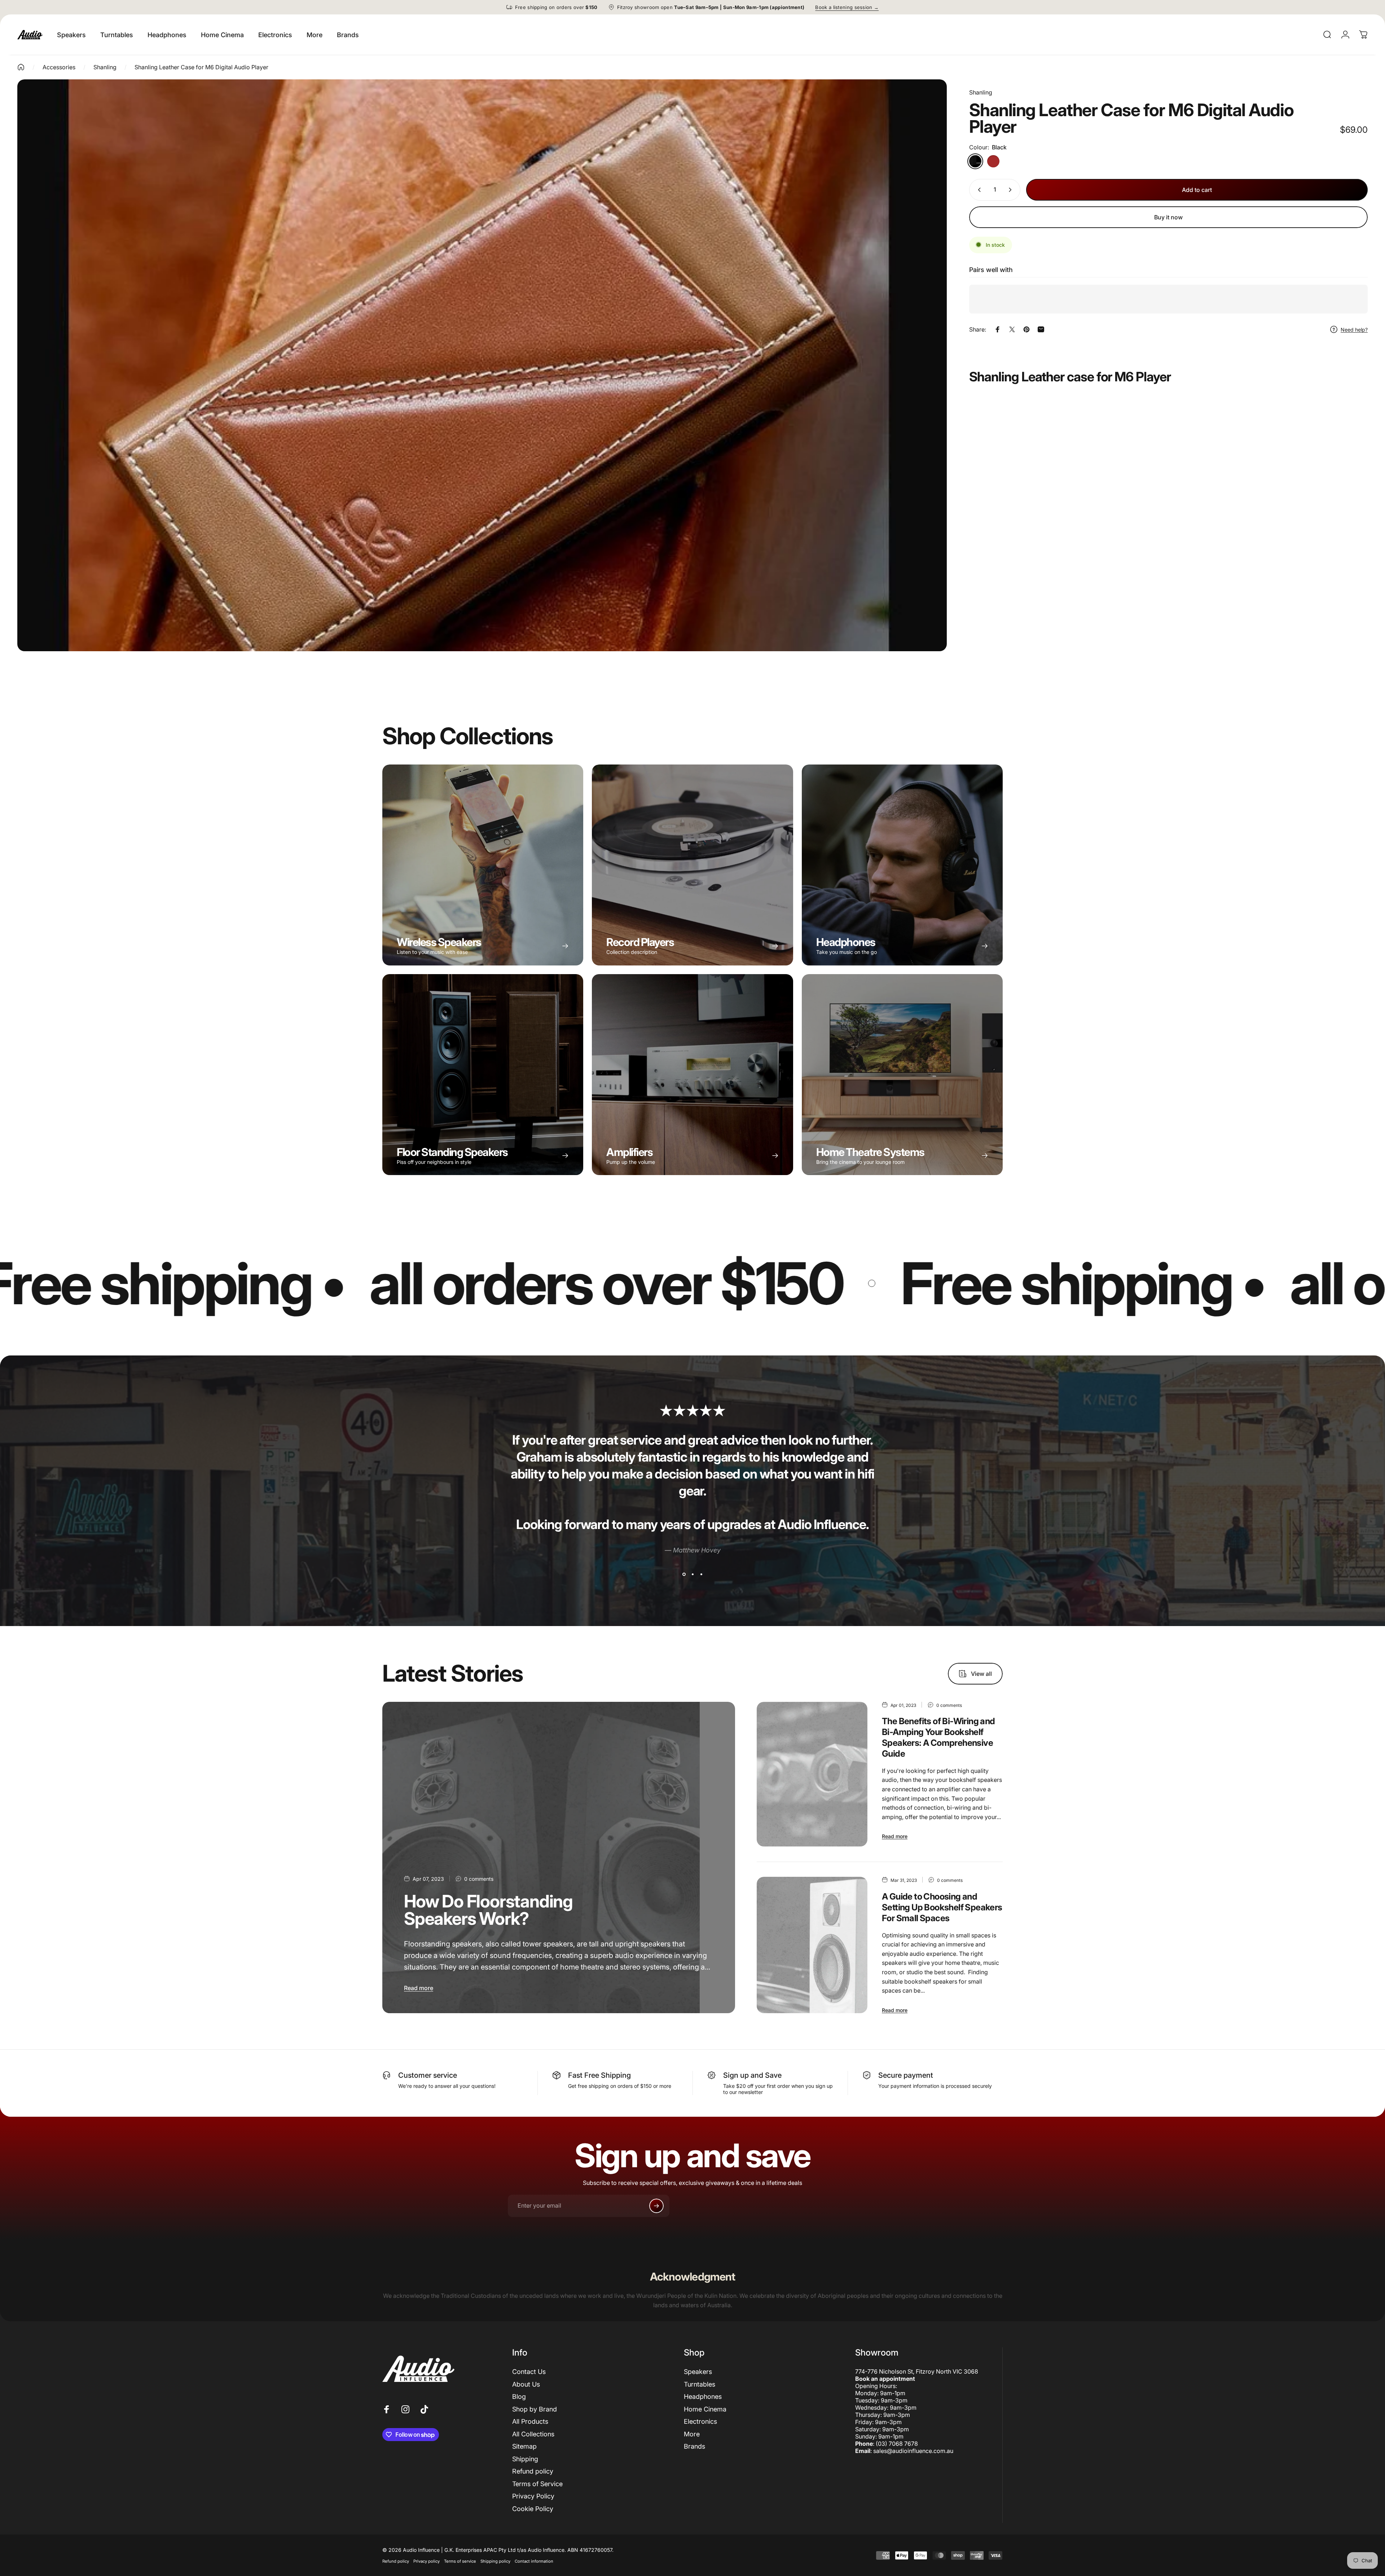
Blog (519, 2397)
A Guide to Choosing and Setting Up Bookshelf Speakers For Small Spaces (942, 1907)
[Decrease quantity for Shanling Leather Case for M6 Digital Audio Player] (978, 190)
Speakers (698, 2372)
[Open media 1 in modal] (482, 365)
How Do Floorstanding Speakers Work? (488, 1910)
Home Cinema (705, 2409)
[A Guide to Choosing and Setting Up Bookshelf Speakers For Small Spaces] (812, 1945)
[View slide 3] (701, 1574)
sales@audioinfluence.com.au (913, 2451)
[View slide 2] (692, 1574)
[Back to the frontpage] (21, 67)
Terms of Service (537, 2484)
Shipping (525, 2459)
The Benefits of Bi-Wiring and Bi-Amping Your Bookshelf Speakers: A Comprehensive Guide (938, 1737)
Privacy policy (427, 2561)
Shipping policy (495, 2561)
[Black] (975, 161)
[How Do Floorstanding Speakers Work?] (559, 1858)
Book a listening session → (847, 7)
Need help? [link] (1354, 329)
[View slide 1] (684, 1574)
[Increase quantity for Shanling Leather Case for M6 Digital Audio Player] (1012, 190)
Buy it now (1168, 217)
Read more (419, 1988)
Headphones (703, 2397)
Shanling (981, 92)
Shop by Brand (535, 2409)
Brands (694, 2446)
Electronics (700, 2421)
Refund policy (533, 2471)
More (692, 2434)
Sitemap (524, 2446)
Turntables (700, 2384)
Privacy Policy (533, 2496)
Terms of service (460, 2561)
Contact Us (529, 2372)
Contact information (534, 2561)
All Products (530, 2421)
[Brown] (993, 161)
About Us (526, 2384)
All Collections (533, 2434)
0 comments (479, 1879)
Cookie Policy (533, 2509)
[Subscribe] (656, 2206)
